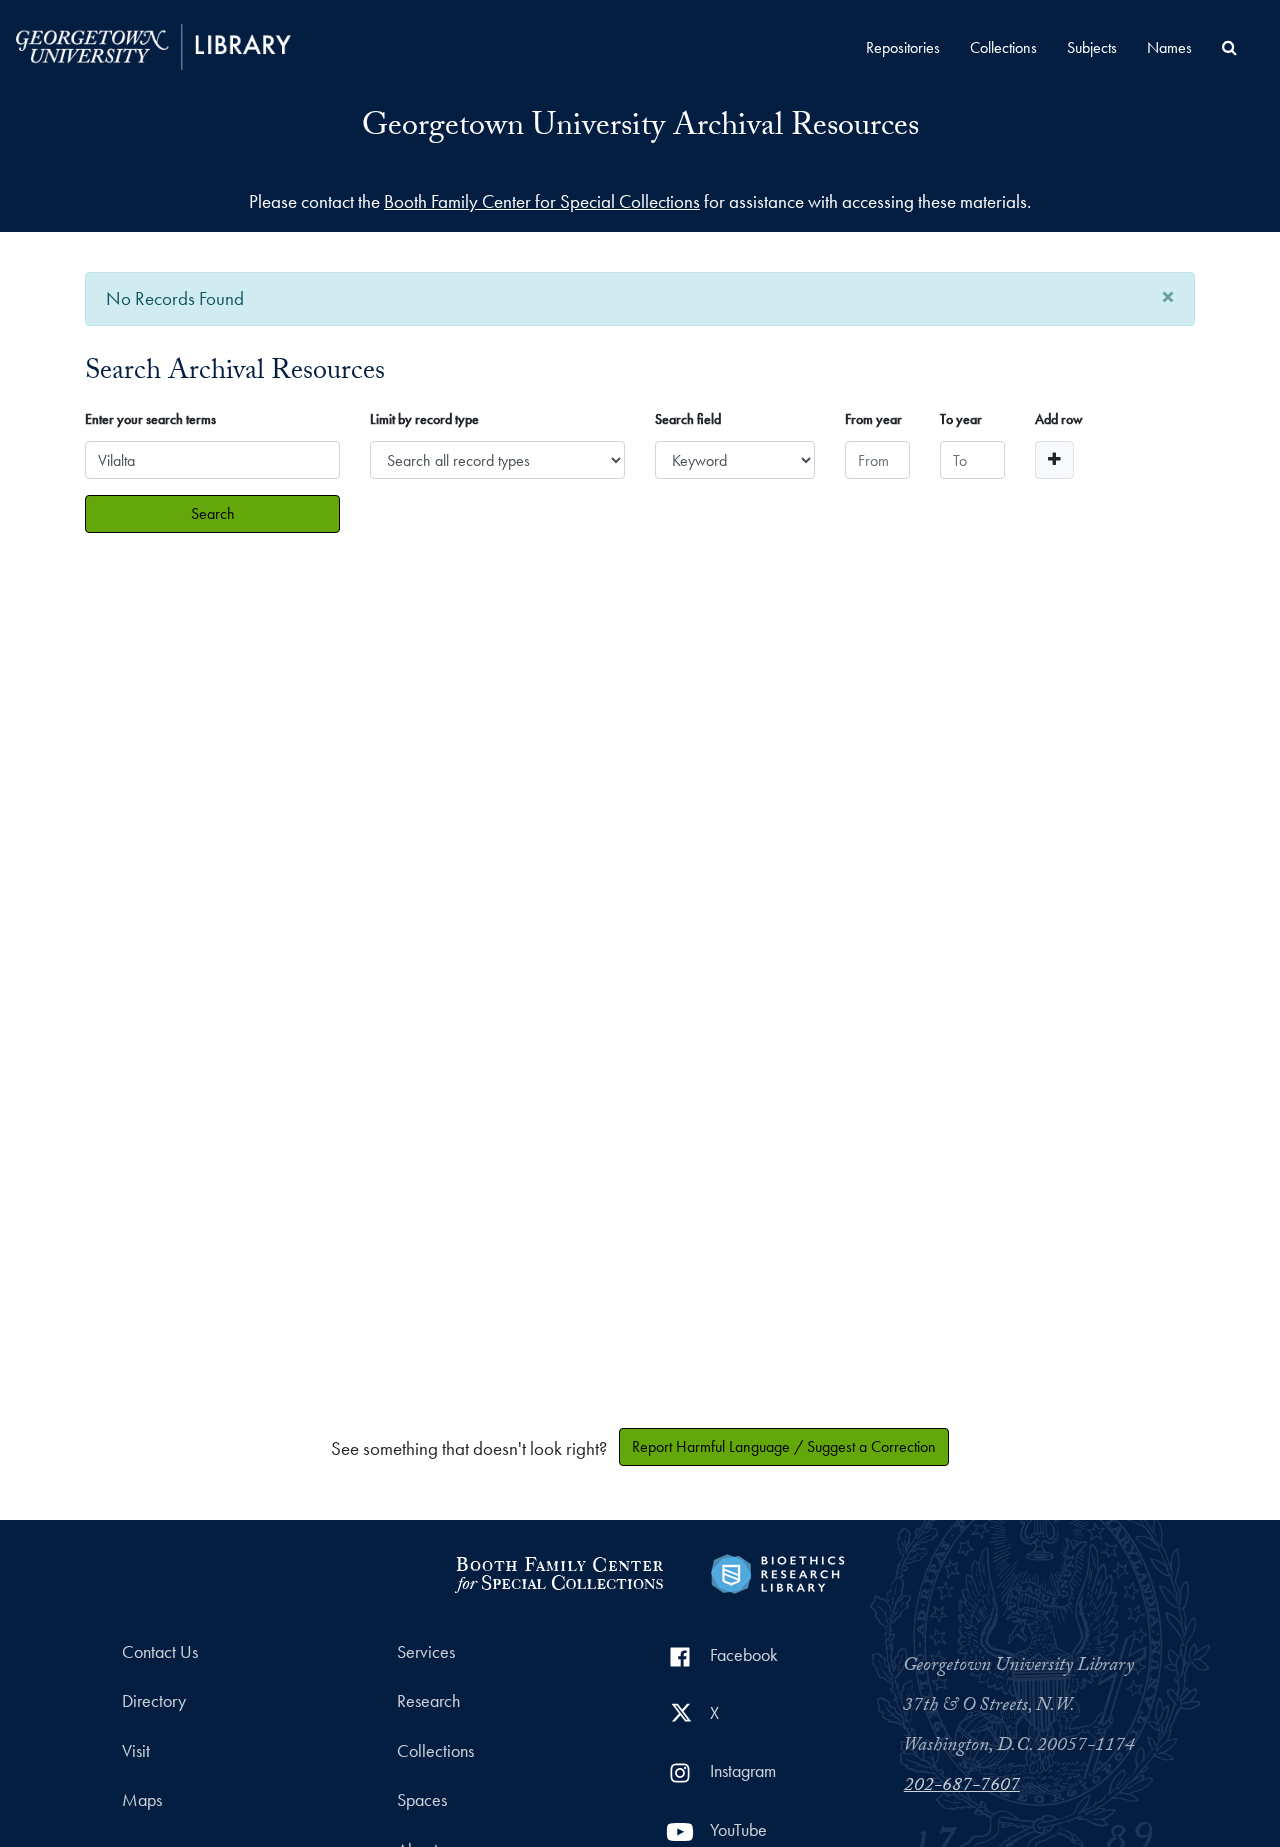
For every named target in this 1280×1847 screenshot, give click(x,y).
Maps (142, 1800)
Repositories (903, 47)
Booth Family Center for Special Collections (542, 201)
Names (1169, 47)
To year (961, 419)
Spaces (422, 1800)
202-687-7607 (962, 1787)
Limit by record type (424, 419)
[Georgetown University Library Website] (153, 44)
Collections (1003, 47)
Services (426, 1652)
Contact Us (160, 1652)
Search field (688, 419)
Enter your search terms (150, 419)
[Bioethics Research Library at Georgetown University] (777, 1571)
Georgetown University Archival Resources (640, 129)
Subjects (1092, 47)
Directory (154, 1701)
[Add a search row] (1054, 460)
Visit (136, 1751)
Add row (1059, 419)
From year (873, 419)
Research (428, 1701)
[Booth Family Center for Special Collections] (558, 1571)
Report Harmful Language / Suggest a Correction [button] (784, 1446)
